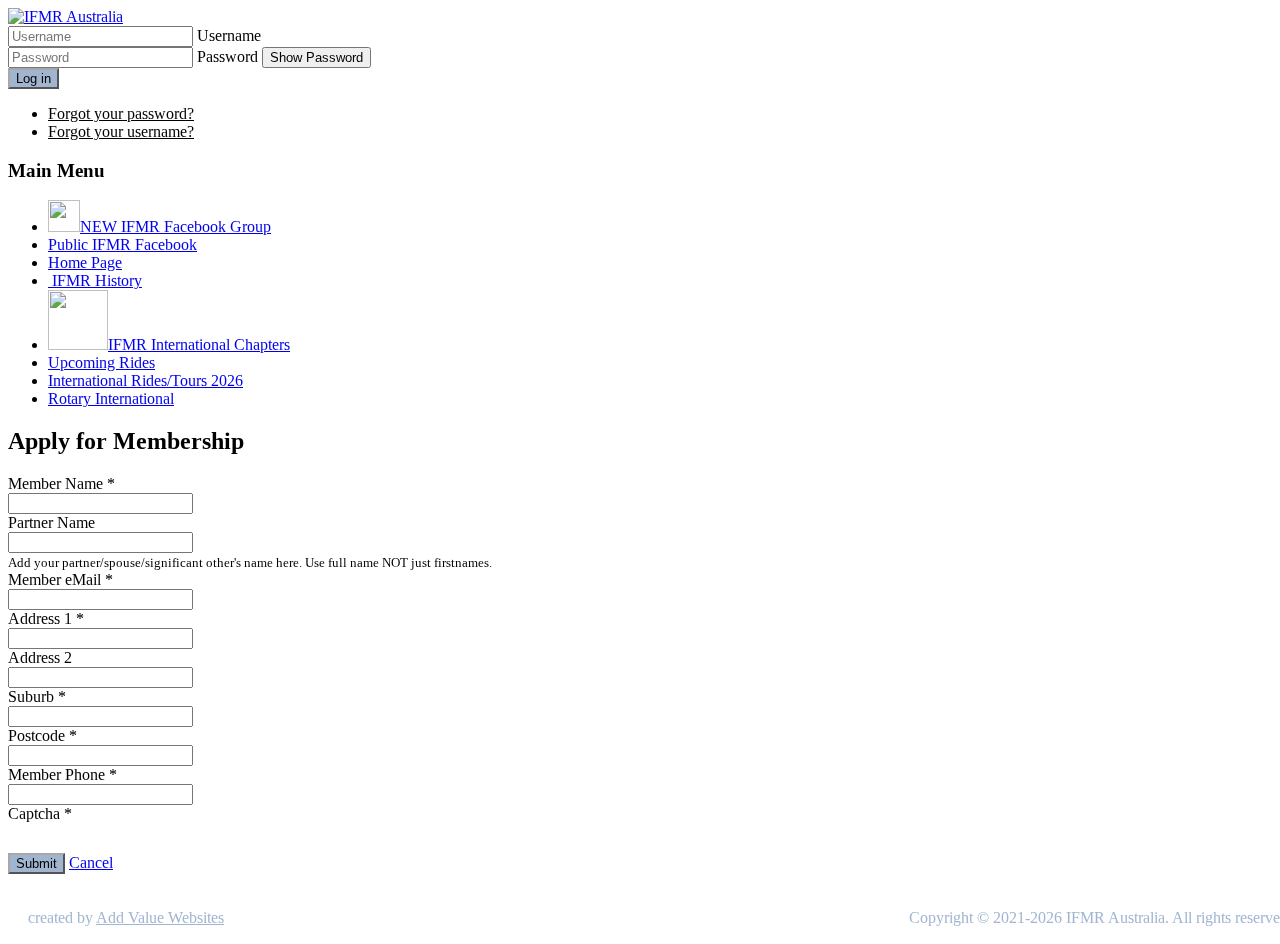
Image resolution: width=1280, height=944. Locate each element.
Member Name (61, 483)
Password (227, 56)
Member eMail (60, 579)
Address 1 (46, 618)
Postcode (42, 735)
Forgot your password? (121, 113)
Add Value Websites (160, 917)
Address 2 (40, 657)
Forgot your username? (121, 131)
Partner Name (51, 522)
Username (229, 35)
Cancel (91, 862)
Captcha (40, 813)
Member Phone (62, 774)
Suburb (37, 696)
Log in (33, 78)
